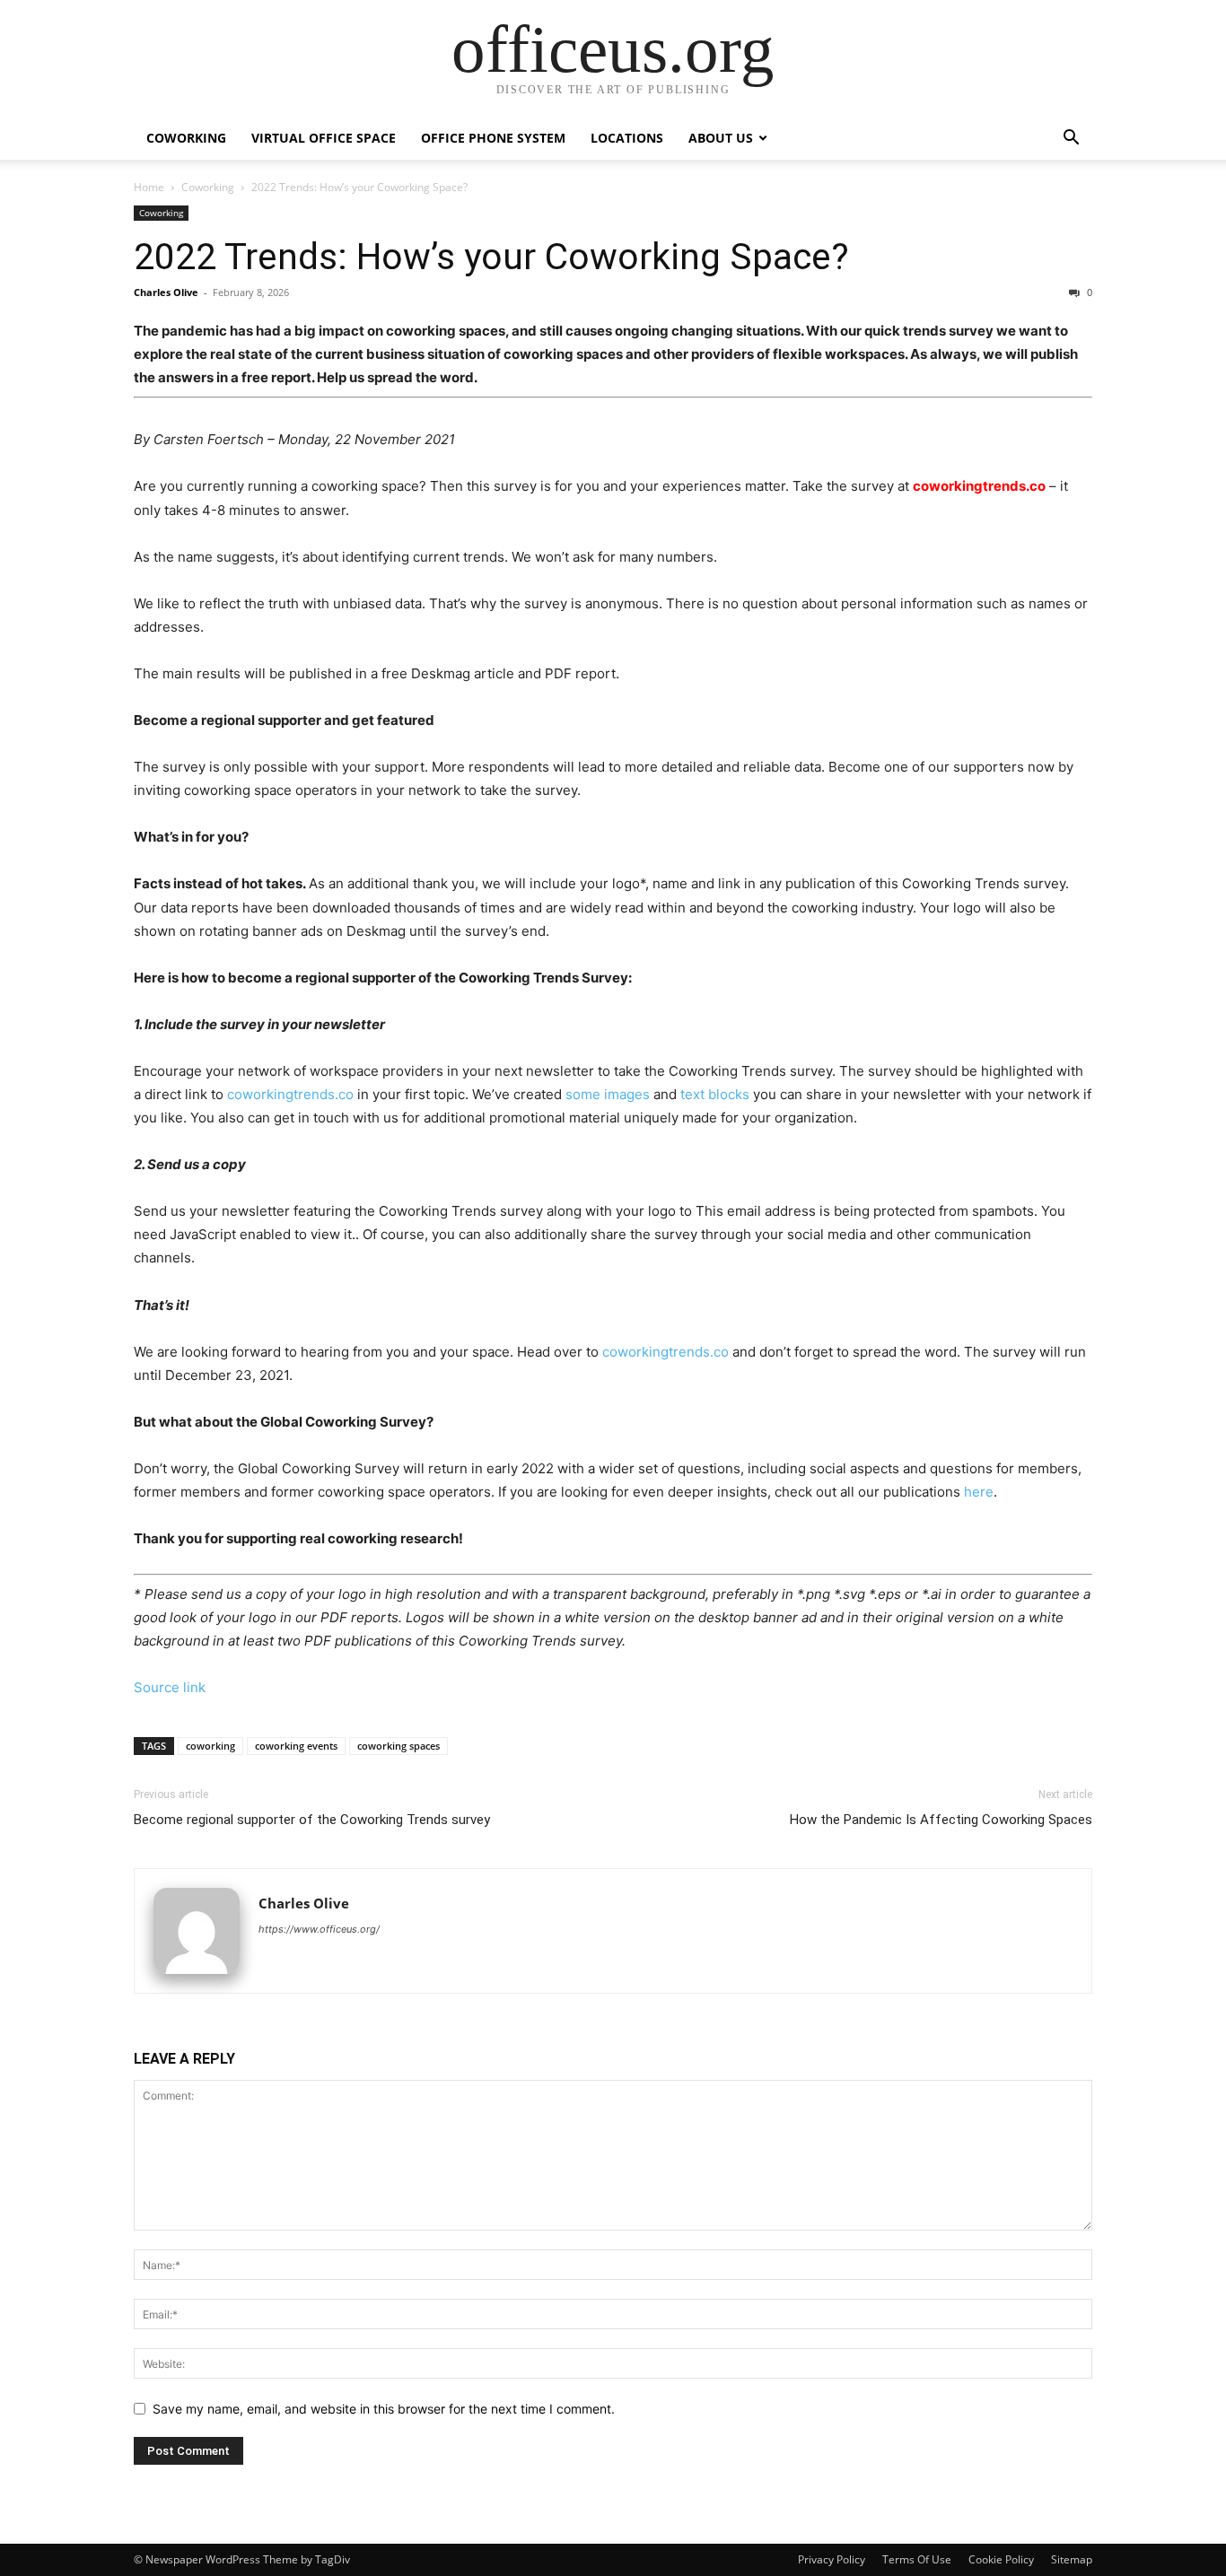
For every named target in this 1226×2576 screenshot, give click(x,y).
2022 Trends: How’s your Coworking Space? (491, 257)
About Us (721, 138)
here (979, 1492)
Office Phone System (493, 138)
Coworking (186, 138)
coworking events (296, 1746)
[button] (1071, 140)
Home (149, 187)
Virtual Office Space (324, 138)
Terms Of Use (917, 2559)
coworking (210, 1746)
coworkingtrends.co (979, 486)
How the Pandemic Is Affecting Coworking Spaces (941, 1820)
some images (608, 1094)
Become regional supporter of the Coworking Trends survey (312, 1820)
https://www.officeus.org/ (319, 1929)
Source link (170, 1687)
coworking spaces (398, 1746)
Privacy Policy (832, 2559)
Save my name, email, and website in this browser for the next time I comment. (384, 2409)
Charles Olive (166, 292)
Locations (627, 138)
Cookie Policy (1001, 2559)
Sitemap (1072, 2559)
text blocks (715, 1094)
